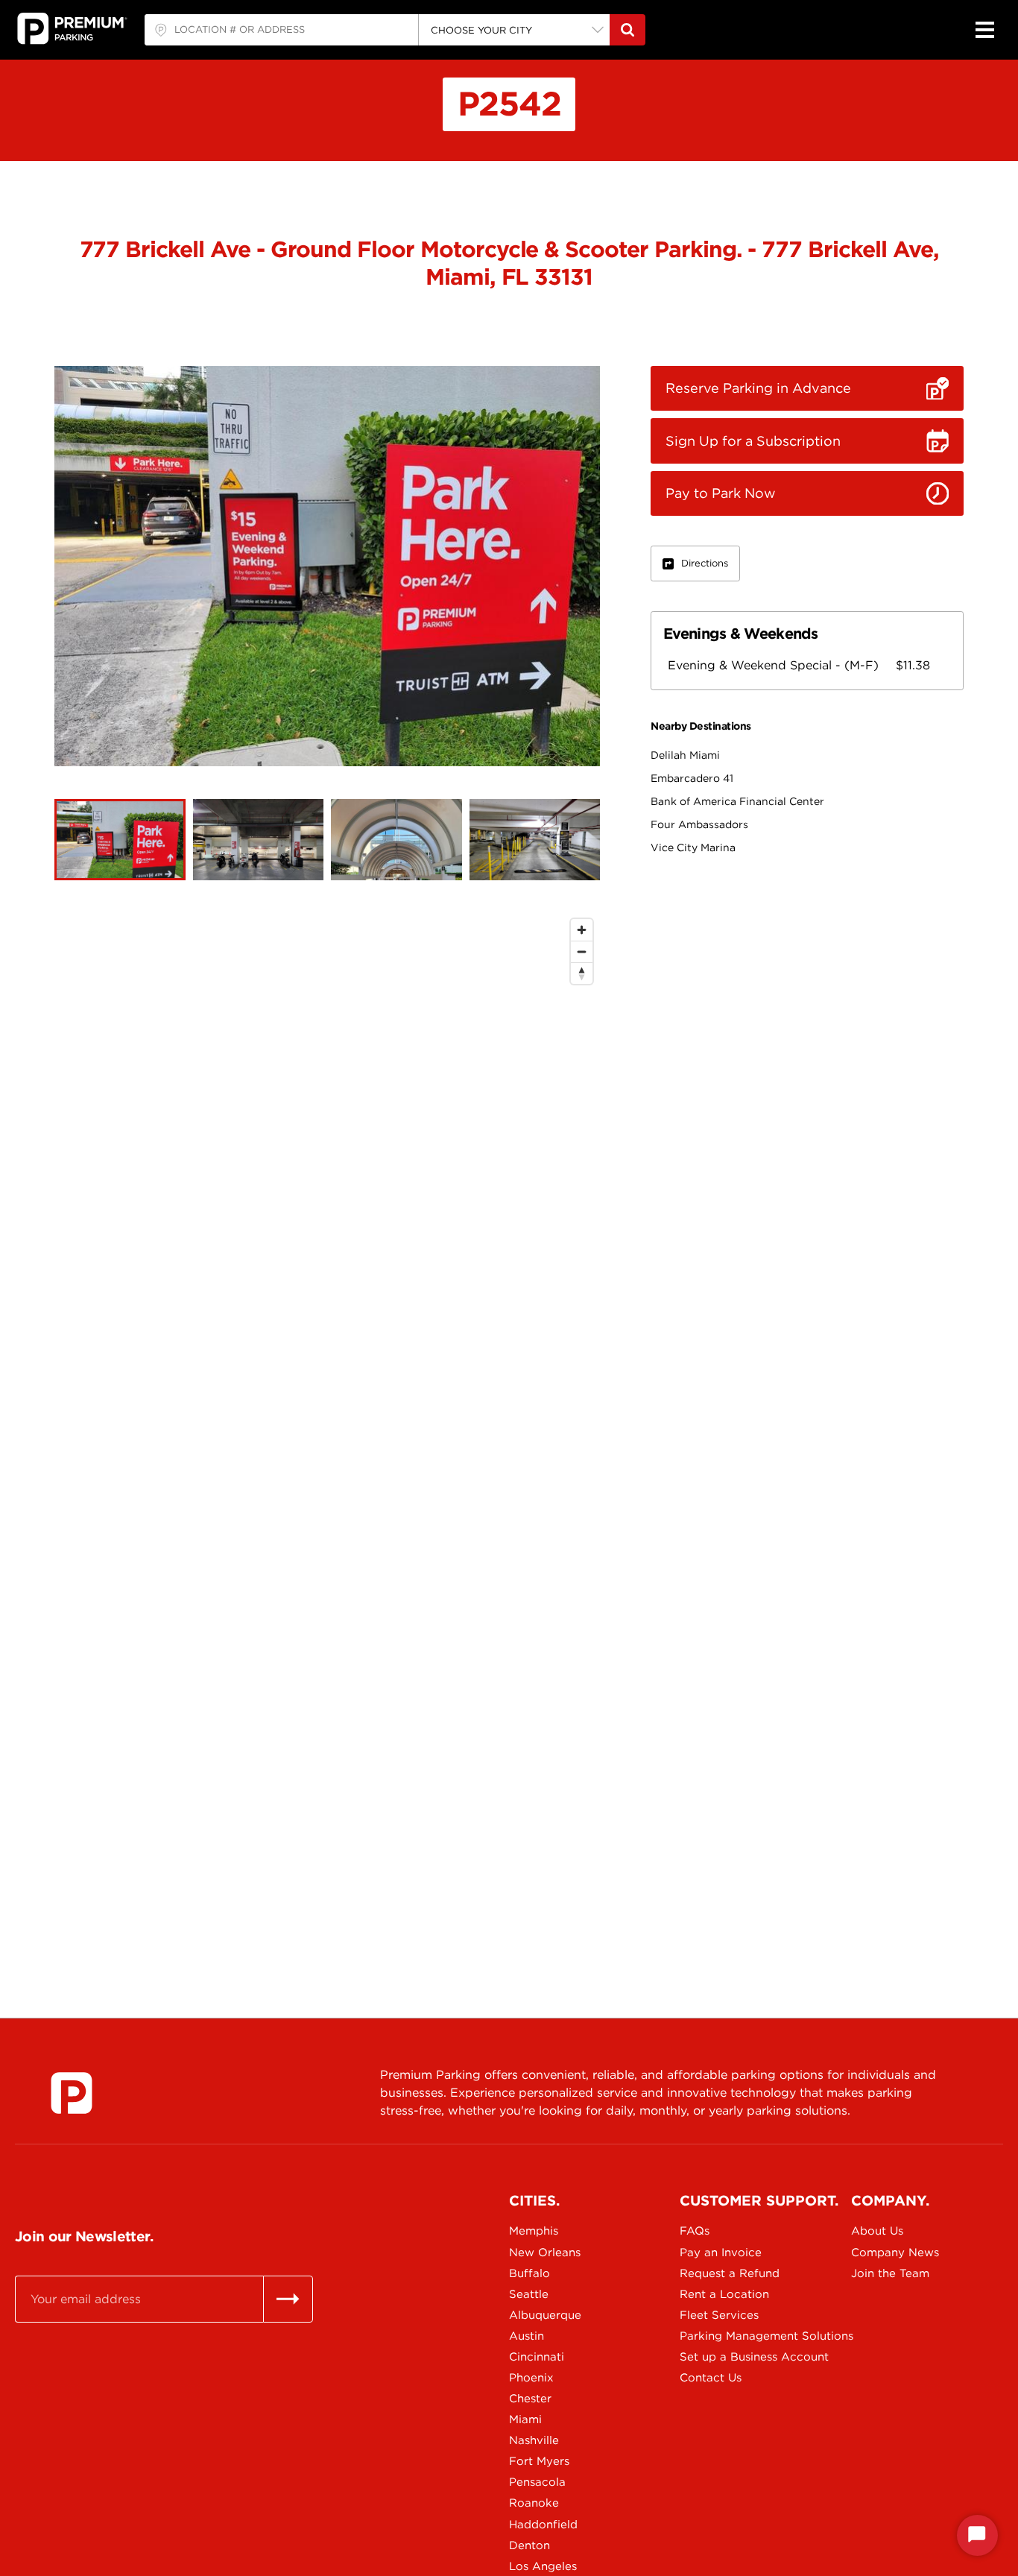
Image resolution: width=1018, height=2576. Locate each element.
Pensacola (537, 2482)
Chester (530, 2399)
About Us (877, 2231)
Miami (525, 2419)
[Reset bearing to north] (582, 973)
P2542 (509, 104)
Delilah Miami (685, 755)
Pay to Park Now (721, 493)
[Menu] (984, 30)
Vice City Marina (693, 847)
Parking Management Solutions (732, 2336)
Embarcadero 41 (692, 778)
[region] (327, 1427)
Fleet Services (719, 2315)
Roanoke (534, 2503)
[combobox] (281, 30)
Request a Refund (730, 2273)
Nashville (534, 2440)
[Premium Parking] (72, 2093)
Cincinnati (537, 2357)
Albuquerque (545, 2315)
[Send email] (288, 2299)
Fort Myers (539, 2461)
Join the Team (890, 2273)
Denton (529, 2545)
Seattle (529, 2294)
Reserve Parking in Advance (758, 388)
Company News (895, 2253)
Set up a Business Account (732, 2357)
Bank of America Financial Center (737, 801)
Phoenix (531, 2378)
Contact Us (711, 2378)
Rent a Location (724, 2294)
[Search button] (627, 30)
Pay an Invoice (721, 2253)
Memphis (534, 2231)
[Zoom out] (582, 951)
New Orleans (545, 2253)
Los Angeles (543, 2566)
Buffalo (529, 2273)
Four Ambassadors (699, 824)
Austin (527, 2336)
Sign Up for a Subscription (753, 441)
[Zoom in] (582, 930)
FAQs (695, 2231)
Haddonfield (543, 2525)
